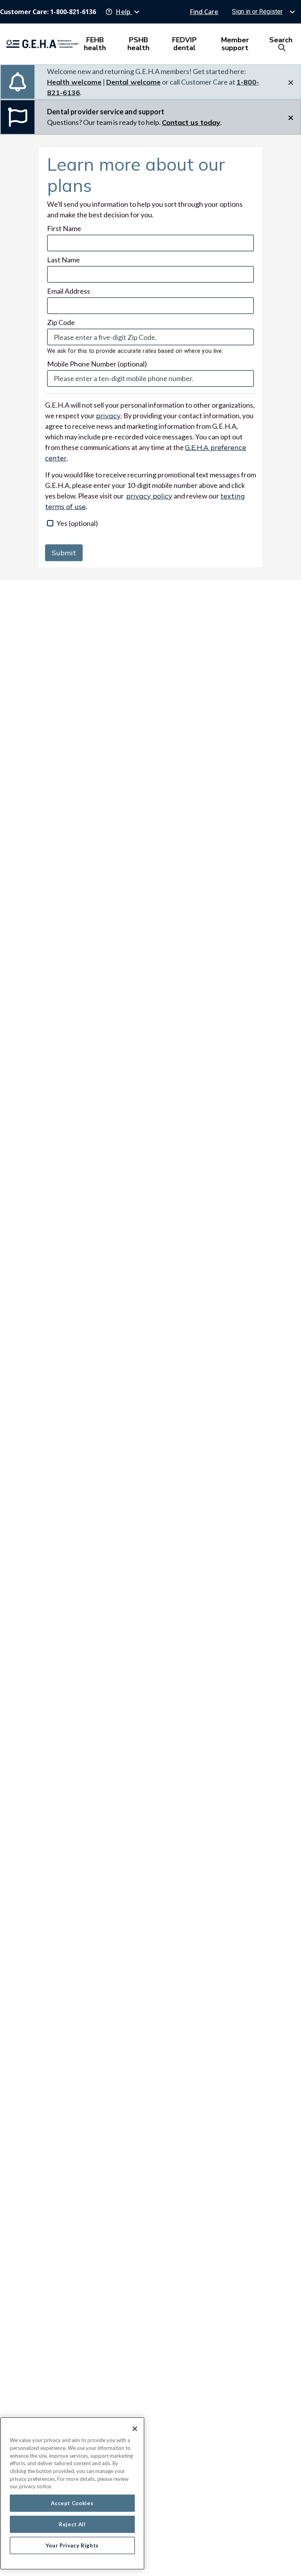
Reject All (72, 2524)
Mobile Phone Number (97, 364)
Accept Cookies (72, 2503)
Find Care (204, 12)
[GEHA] (42, 44)
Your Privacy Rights (72, 2545)
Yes (77, 523)
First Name (64, 228)
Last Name (63, 260)
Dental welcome (133, 82)
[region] (72, 2493)
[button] (123, 12)
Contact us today (191, 122)
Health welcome (74, 82)
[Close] (135, 2429)
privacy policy (149, 496)
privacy (108, 416)
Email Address (69, 291)
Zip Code (61, 322)
